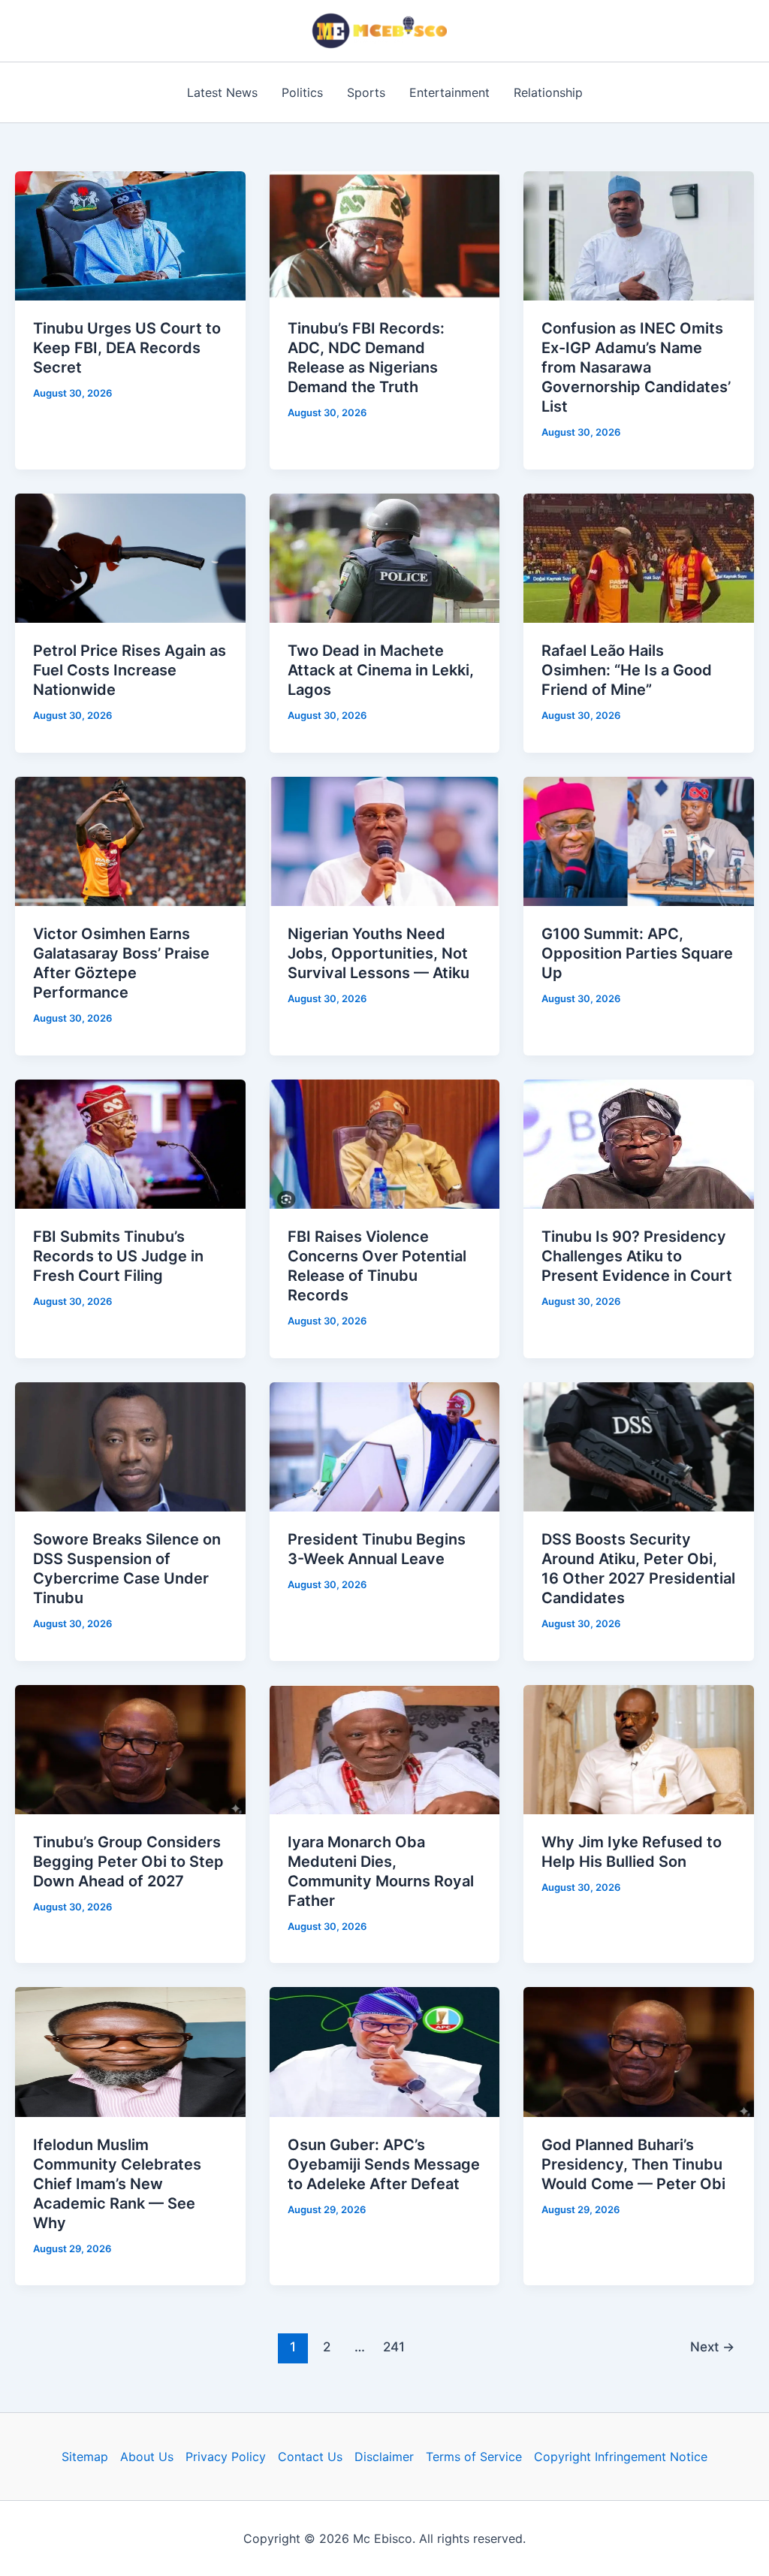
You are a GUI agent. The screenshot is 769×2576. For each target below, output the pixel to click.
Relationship (548, 92)
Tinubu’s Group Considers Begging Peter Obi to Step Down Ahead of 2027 (128, 1862)
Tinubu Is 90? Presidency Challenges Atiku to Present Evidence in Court (637, 1256)
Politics (302, 92)
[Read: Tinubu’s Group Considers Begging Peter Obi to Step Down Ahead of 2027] (130, 1748)
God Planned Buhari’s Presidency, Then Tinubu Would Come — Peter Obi (633, 2164)
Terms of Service (474, 2457)
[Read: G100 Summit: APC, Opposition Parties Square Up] (639, 840)
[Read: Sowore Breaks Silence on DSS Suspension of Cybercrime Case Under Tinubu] (130, 1445)
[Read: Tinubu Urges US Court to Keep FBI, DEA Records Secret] (130, 235)
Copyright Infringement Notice (621, 2457)
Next (712, 2346)
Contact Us (310, 2457)
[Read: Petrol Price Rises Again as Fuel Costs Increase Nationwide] (130, 557)
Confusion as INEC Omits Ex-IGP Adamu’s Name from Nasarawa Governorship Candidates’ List (636, 367)
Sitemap (85, 2457)
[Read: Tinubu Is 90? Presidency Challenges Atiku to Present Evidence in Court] (639, 1143)
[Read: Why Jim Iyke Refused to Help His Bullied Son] (639, 1748)
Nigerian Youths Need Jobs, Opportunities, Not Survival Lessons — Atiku (378, 953)
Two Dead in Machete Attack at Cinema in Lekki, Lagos (381, 670)
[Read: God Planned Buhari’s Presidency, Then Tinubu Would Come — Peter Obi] (639, 2051)
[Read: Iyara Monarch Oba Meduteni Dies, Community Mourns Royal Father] (385, 1748)
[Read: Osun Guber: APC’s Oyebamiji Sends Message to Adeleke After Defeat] (385, 2051)
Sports (366, 92)
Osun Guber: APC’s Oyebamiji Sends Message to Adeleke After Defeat (384, 2164)
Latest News (222, 92)
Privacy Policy (226, 2457)
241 (394, 2346)
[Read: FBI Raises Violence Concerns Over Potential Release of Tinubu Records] (385, 1143)
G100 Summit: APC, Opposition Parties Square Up (637, 953)
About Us (147, 2457)
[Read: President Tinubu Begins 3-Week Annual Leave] (385, 1445)
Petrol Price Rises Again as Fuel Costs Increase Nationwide (130, 670)
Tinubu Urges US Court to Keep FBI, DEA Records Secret (127, 348)
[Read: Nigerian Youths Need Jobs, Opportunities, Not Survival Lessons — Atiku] (385, 840)
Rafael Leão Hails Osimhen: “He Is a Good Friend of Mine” (627, 670)
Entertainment (449, 92)
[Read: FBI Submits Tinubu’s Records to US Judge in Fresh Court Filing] (130, 1143)
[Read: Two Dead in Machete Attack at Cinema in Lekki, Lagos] (385, 557)
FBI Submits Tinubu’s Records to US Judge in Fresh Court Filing (118, 1256)
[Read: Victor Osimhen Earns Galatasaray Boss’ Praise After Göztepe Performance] (130, 840)
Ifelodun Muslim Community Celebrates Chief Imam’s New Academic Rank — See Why (117, 2184)
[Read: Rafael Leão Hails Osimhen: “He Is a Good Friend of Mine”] (639, 557)
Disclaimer (384, 2457)
